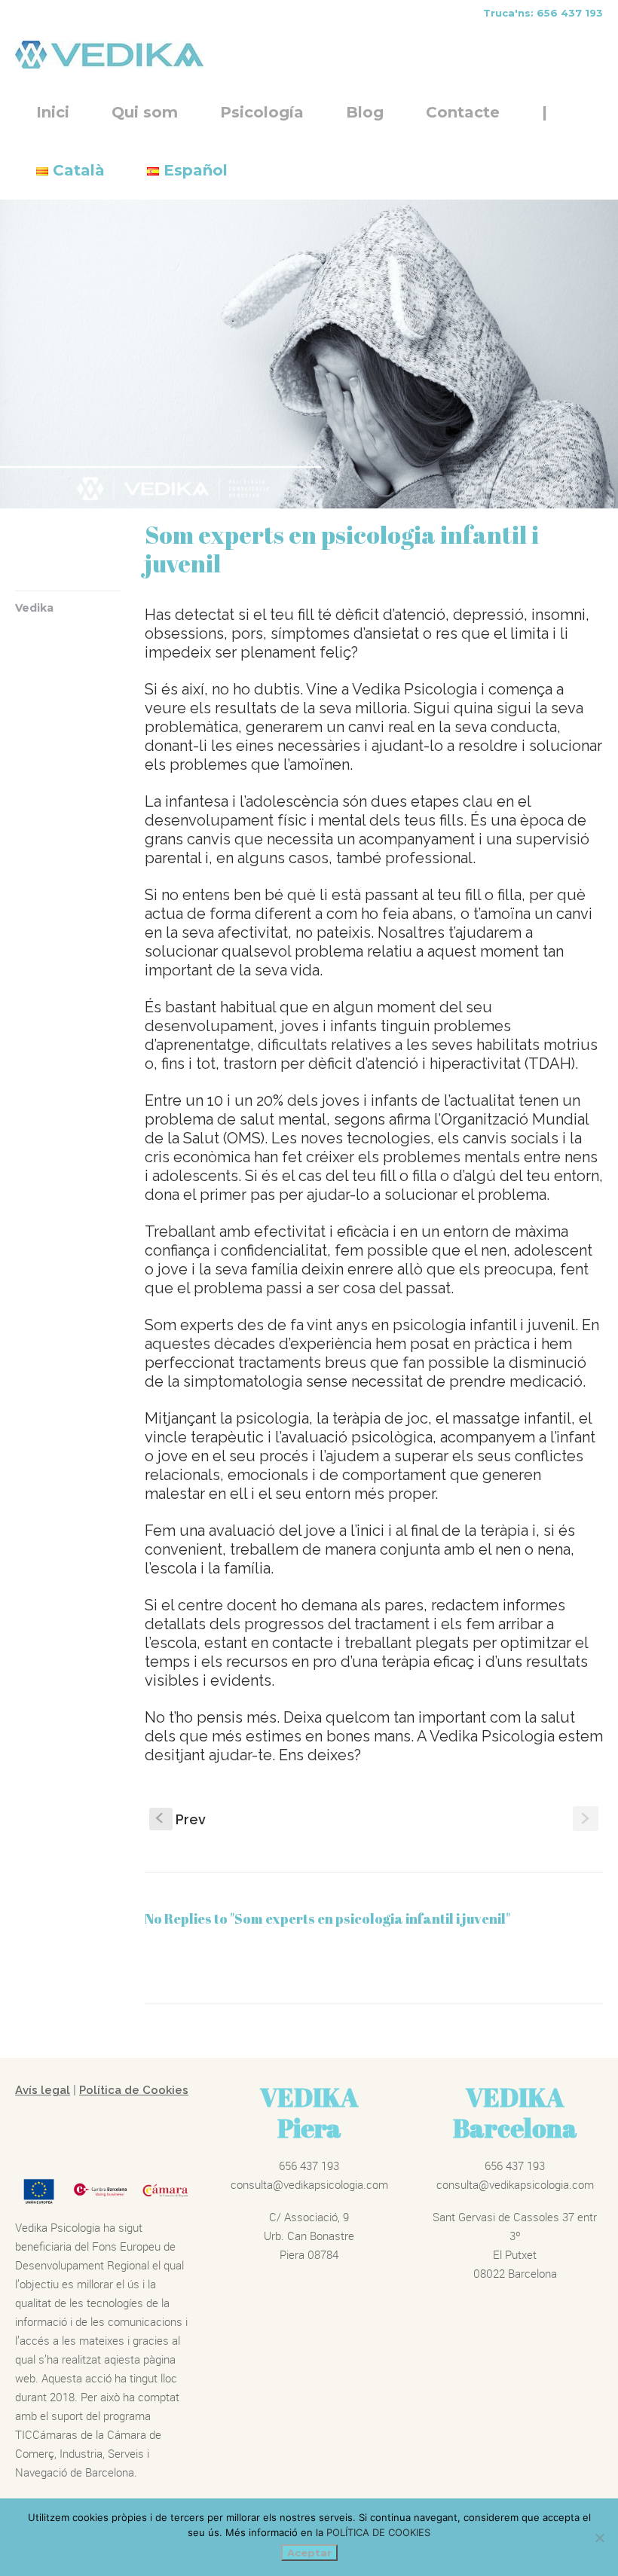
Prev (181, 1819)
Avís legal (43, 2090)
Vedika (34, 608)
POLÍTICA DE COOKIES (378, 2532)
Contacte (463, 112)
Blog (365, 112)
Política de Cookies (134, 2090)
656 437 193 (309, 2165)
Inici (53, 112)
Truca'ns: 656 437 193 (543, 13)
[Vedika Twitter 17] (309, 354)
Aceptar (309, 2553)
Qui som (145, 112)
